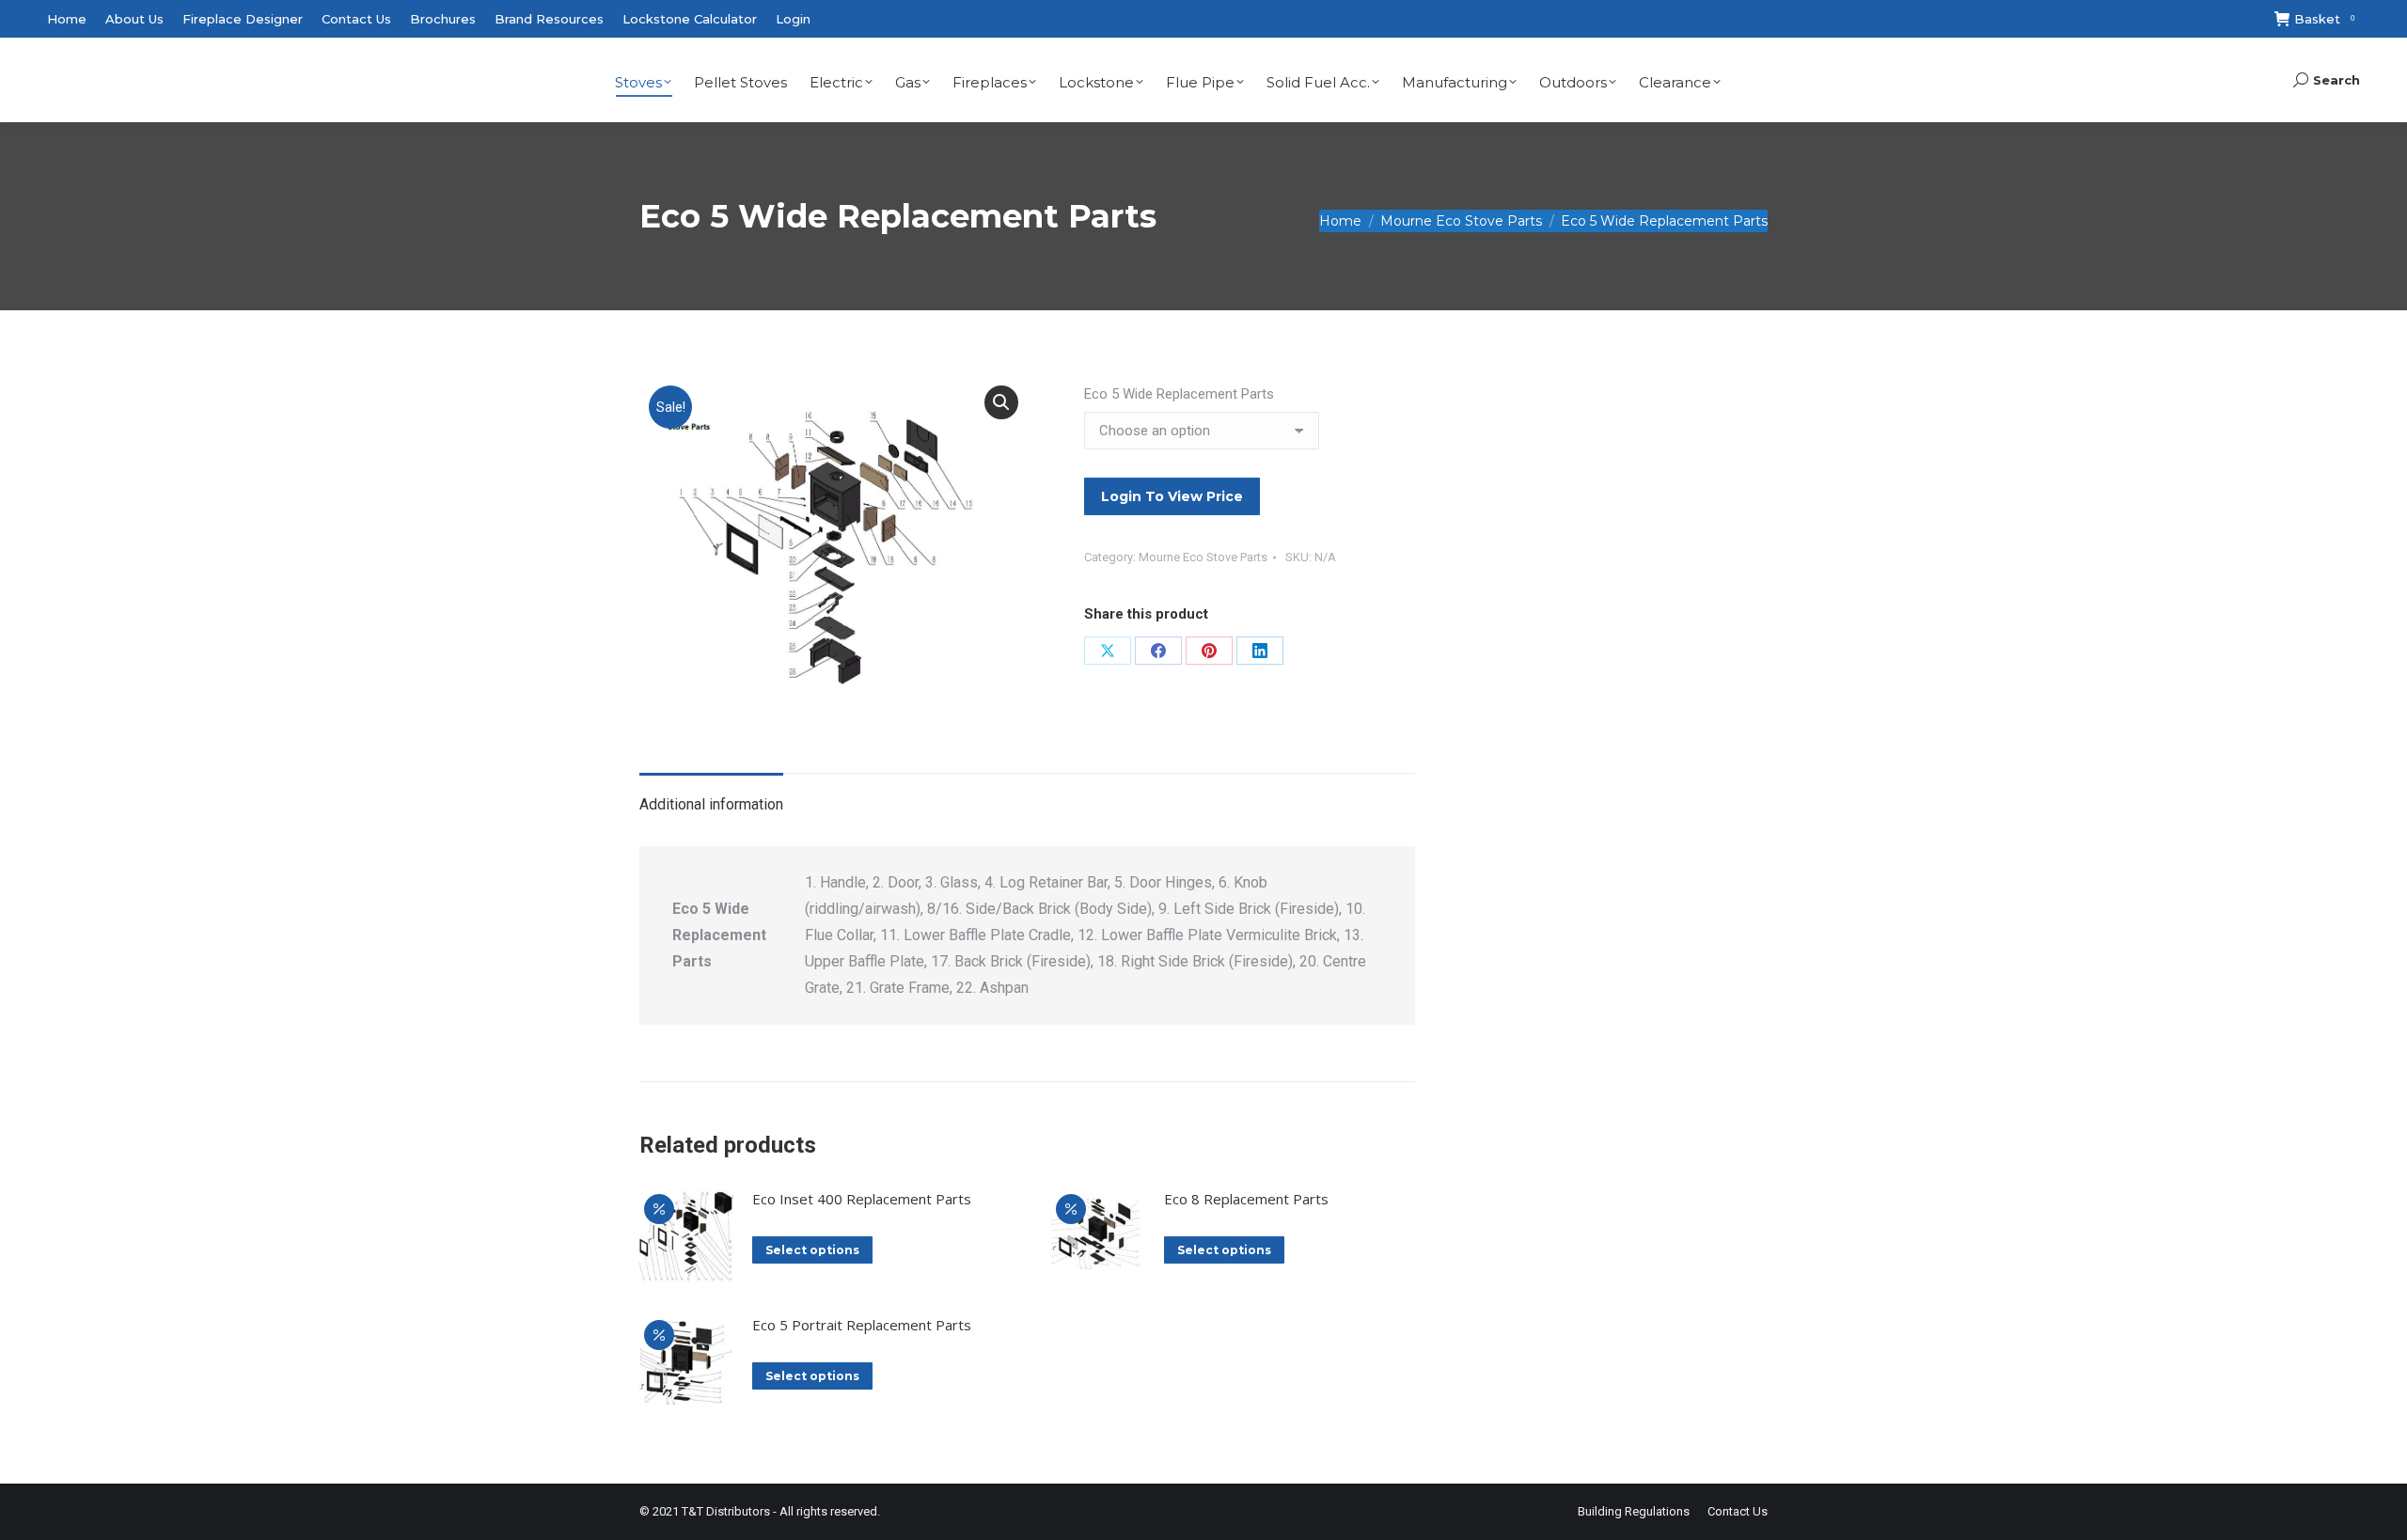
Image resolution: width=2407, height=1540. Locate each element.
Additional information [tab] (711, 804)
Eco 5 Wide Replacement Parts (1179, 394)
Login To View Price (1172, 496)
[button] (1001, 402)
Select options (812, 1250)
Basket (2324, 19)
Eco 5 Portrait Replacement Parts (862, 1325)
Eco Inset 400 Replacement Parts (862, 1199)
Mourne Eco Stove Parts (1203, 557)
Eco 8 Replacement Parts (1246, 1199)
